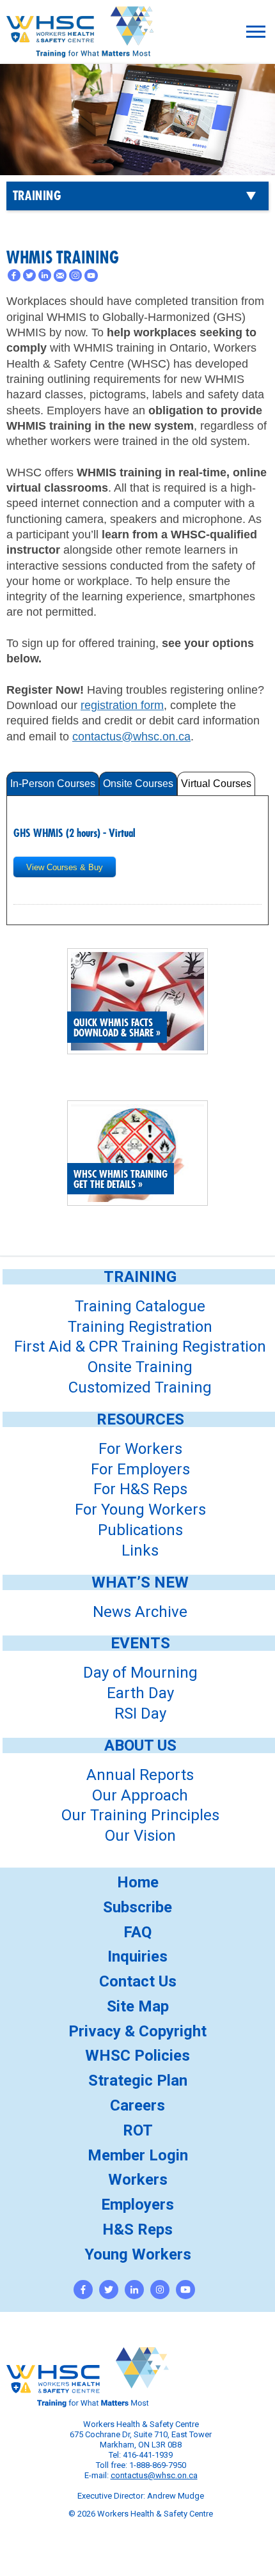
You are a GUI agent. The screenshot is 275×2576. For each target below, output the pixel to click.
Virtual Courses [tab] (216, 784)
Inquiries (137, 1956)
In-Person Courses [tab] (53, 784)
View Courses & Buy (65, 867)
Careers (137, 2105)
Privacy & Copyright (137, 2031)
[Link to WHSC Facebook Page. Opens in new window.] (83, 2290)
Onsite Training (140, 1367)
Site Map (138, 2006)
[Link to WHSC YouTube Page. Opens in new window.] (185, 2290)
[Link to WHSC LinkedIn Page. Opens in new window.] (134, 2290)
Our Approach (140, 1795)
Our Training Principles (140, 1815)
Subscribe (137, 1907)
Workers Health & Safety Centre (80, 49)
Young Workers (138, 2254)
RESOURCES (140, 1419)
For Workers (140, 1449)
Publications (140, 1530)
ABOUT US (140, 1745)
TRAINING (37, 196)
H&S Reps (137, 2229)
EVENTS (140, 1643)
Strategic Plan (138, 2080)
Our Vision (140, 1836)
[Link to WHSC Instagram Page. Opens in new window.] (160, 2290)
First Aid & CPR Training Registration (140, 1347)
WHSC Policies (137, 2056)
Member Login (138, 2155)
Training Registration (140, 1327)
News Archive (140, 1612)
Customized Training (140, 1387)
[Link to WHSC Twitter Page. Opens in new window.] (109, 2290)
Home (138, 1882)
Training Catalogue (140, 1306)
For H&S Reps (140, 1489)
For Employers (140, 1469)
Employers (137, 2205)
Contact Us (138, 1981)
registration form (122, 705)
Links (140, 1550)
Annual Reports (140, 1775)
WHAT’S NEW (140, 1582)
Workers (138, 2180)
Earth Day (140, 1693)
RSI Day (140, 1713)
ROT (138, 2130)
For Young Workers (140, 1510)
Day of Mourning (140, 1673)
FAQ (137, 1932)
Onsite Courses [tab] (138, 784)
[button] (256, 32)
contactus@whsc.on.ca (131, 737)
